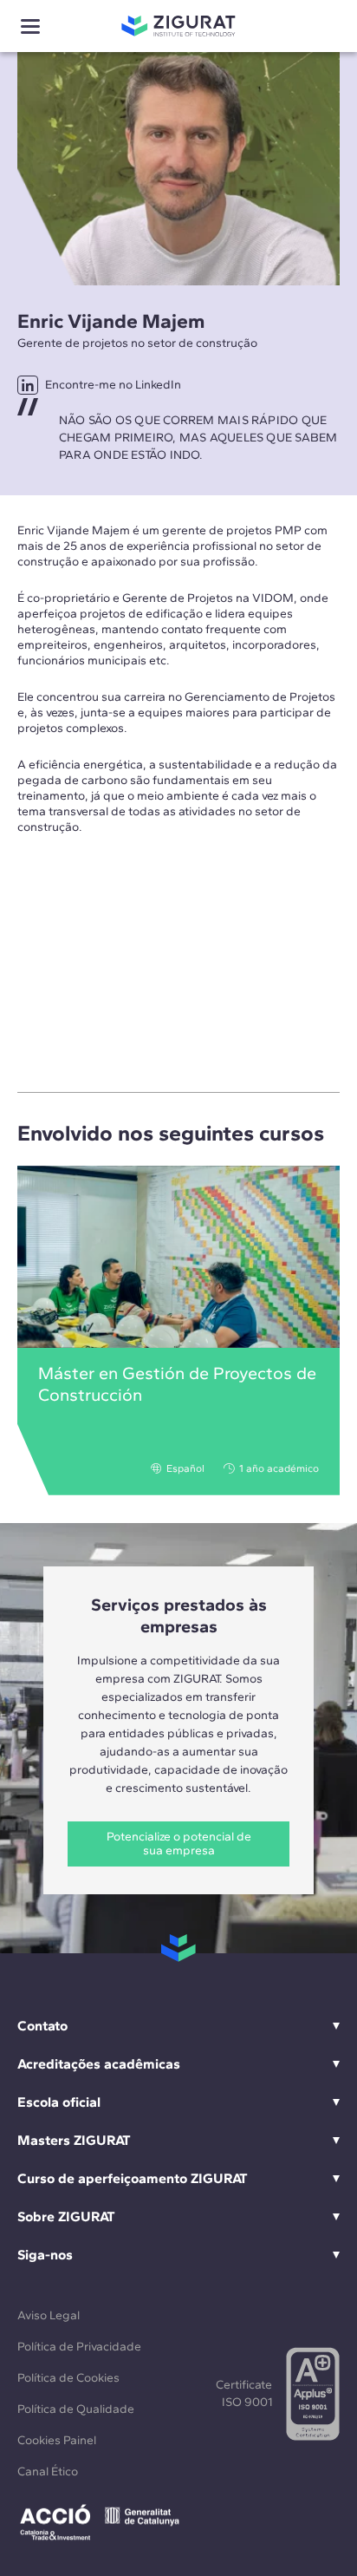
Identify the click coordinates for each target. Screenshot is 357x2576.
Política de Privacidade (79, 2347)
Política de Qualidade (76, 2409)
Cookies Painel (57, 2440)
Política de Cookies (68, 2378)
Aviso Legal (49, 2315)
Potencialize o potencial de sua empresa (179, 1844)
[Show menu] (30, 26)
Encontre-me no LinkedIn (113, 385)
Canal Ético (48, 2471)
